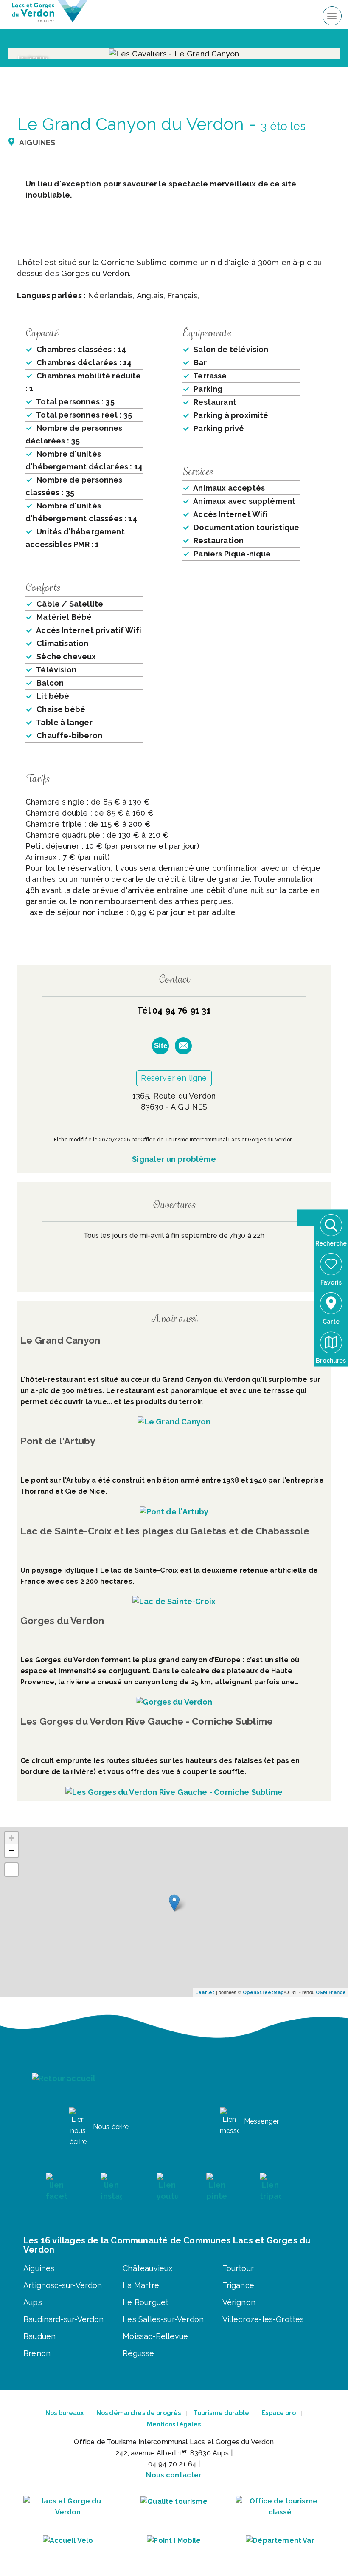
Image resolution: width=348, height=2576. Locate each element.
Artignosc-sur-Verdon (63, 2285)
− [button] (12, 1851)
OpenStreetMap (263, 1993)
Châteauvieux (147, 2268)
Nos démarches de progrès (139, 2413)
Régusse (138, 2353)
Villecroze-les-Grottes (263, 2319)
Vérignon (239, 2302)
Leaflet (205, 1993)
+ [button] (12, 1838)
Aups (33, 2302)
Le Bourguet (146, 2302)
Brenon (37, 2353)
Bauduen (39, 2336)
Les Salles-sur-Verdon (163, 2319)
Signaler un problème (174, 1159)
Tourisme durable (221, 2413)
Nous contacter (174, 2475)
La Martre (141, 2285)
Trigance (238, 2285)
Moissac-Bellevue (155, 2336)
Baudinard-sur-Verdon (64, 2319)
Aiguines (39, 2268)
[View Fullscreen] (11, 1870)
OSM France (331, 1993)
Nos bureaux (65, 2413)
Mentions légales (174, 2424)
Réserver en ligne (174, 1078)
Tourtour (238, 2268)
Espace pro (278, 2413)
